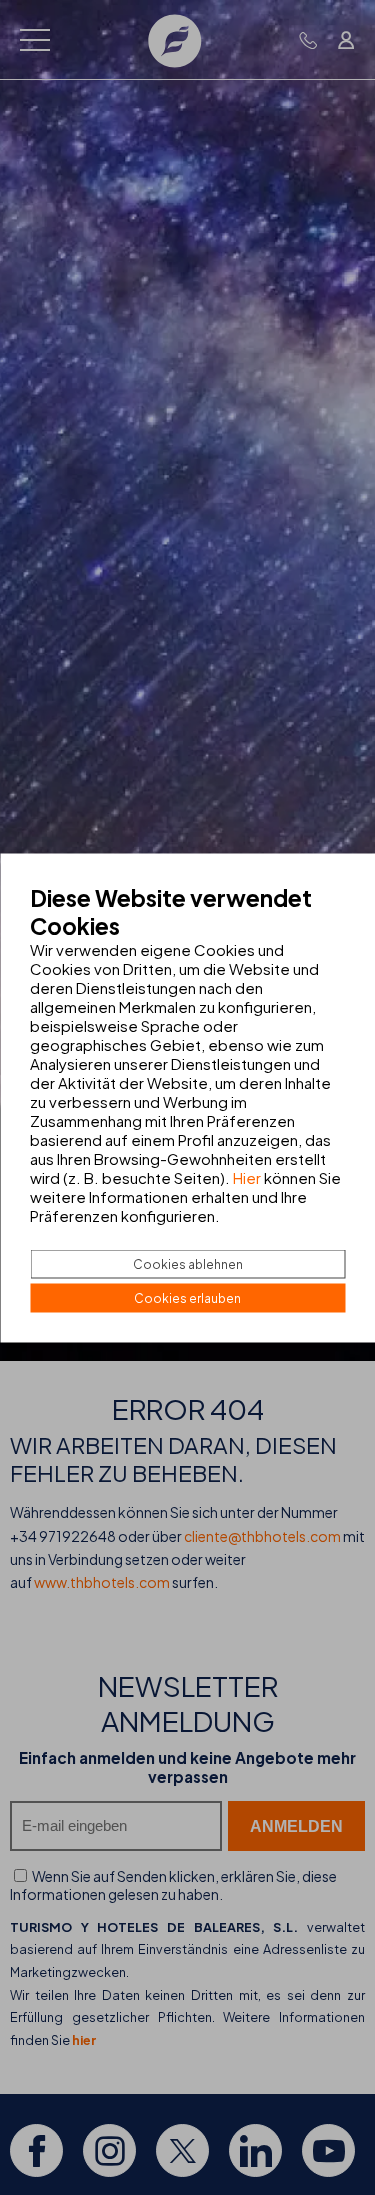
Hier (247, 1176)
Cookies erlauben (187, 1297)
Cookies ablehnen (188, 1263)
